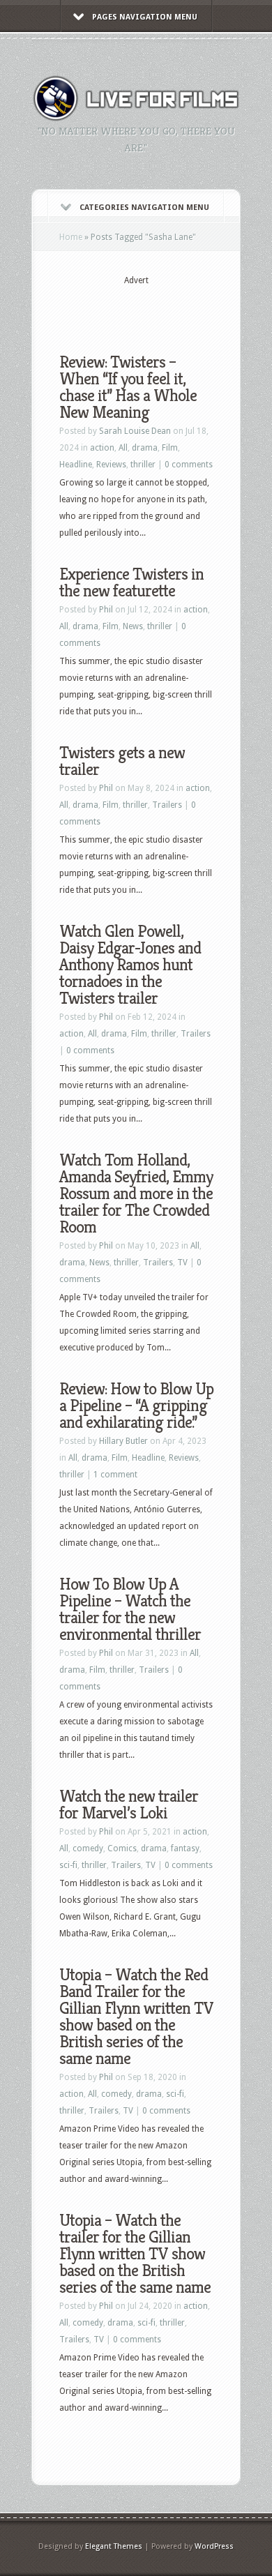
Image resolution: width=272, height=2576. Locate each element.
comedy (88, 1848)
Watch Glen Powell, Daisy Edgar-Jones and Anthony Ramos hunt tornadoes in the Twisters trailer (130, 965)
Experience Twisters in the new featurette (131, 582)
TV (182, 1263)
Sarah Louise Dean (135, 431)
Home (71, 237)
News (133, 626)
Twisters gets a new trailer (122, 761)
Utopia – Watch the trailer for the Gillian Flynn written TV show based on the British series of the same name (135, 2254)
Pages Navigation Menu (145, 17)
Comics (122, 1848)
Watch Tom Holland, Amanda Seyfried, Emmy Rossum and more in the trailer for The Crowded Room (136, 1193)
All (123, 448)
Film (170, 448)
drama (145, 448)
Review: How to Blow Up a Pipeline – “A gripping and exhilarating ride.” (136, 1406)
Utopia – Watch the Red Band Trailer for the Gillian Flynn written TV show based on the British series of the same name (136, 2017)
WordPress (214, 2546)
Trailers (167, 805)
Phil (106, 610)
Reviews (111, 465)
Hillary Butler (123, 1441)
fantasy (185, 1848)
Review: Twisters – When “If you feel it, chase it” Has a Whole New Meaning (128, 387)
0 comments (189, 465)
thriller (143, 465)
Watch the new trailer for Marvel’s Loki (129, 1805)
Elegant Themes (114, 2546)
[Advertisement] (166, 308)
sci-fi (68, 1865)
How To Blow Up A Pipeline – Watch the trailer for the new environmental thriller (130, 1609)
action (102, 448)
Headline (76, 465)
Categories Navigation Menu (144, 208)
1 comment (115, 1475)
